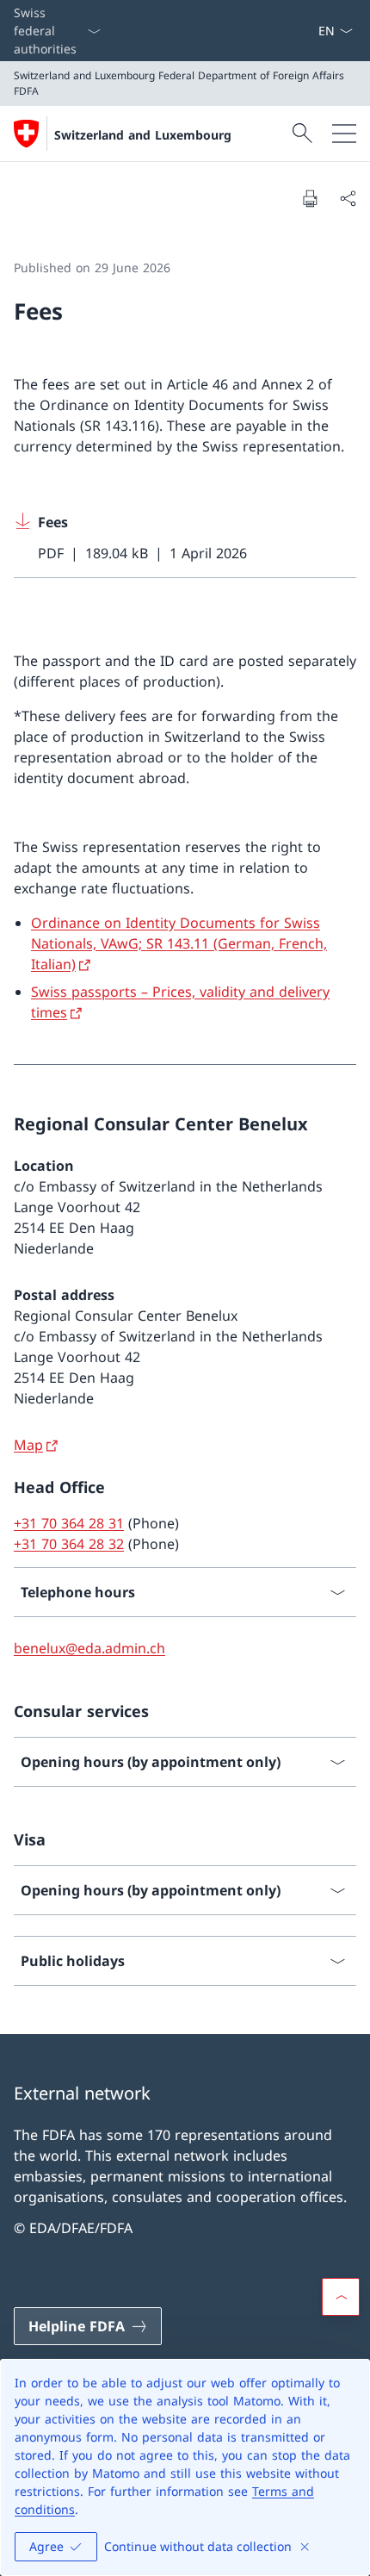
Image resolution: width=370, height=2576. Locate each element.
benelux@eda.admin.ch (89, 1648)
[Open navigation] (344, 134)
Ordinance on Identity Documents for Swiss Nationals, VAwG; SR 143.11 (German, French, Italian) (179, 943)
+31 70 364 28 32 (69, 1544)
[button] (341, 2297)
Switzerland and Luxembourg (143, 135)
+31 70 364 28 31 (69, 1523)
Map (28, 1445)
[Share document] (348, 198)
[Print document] (310, 198)
